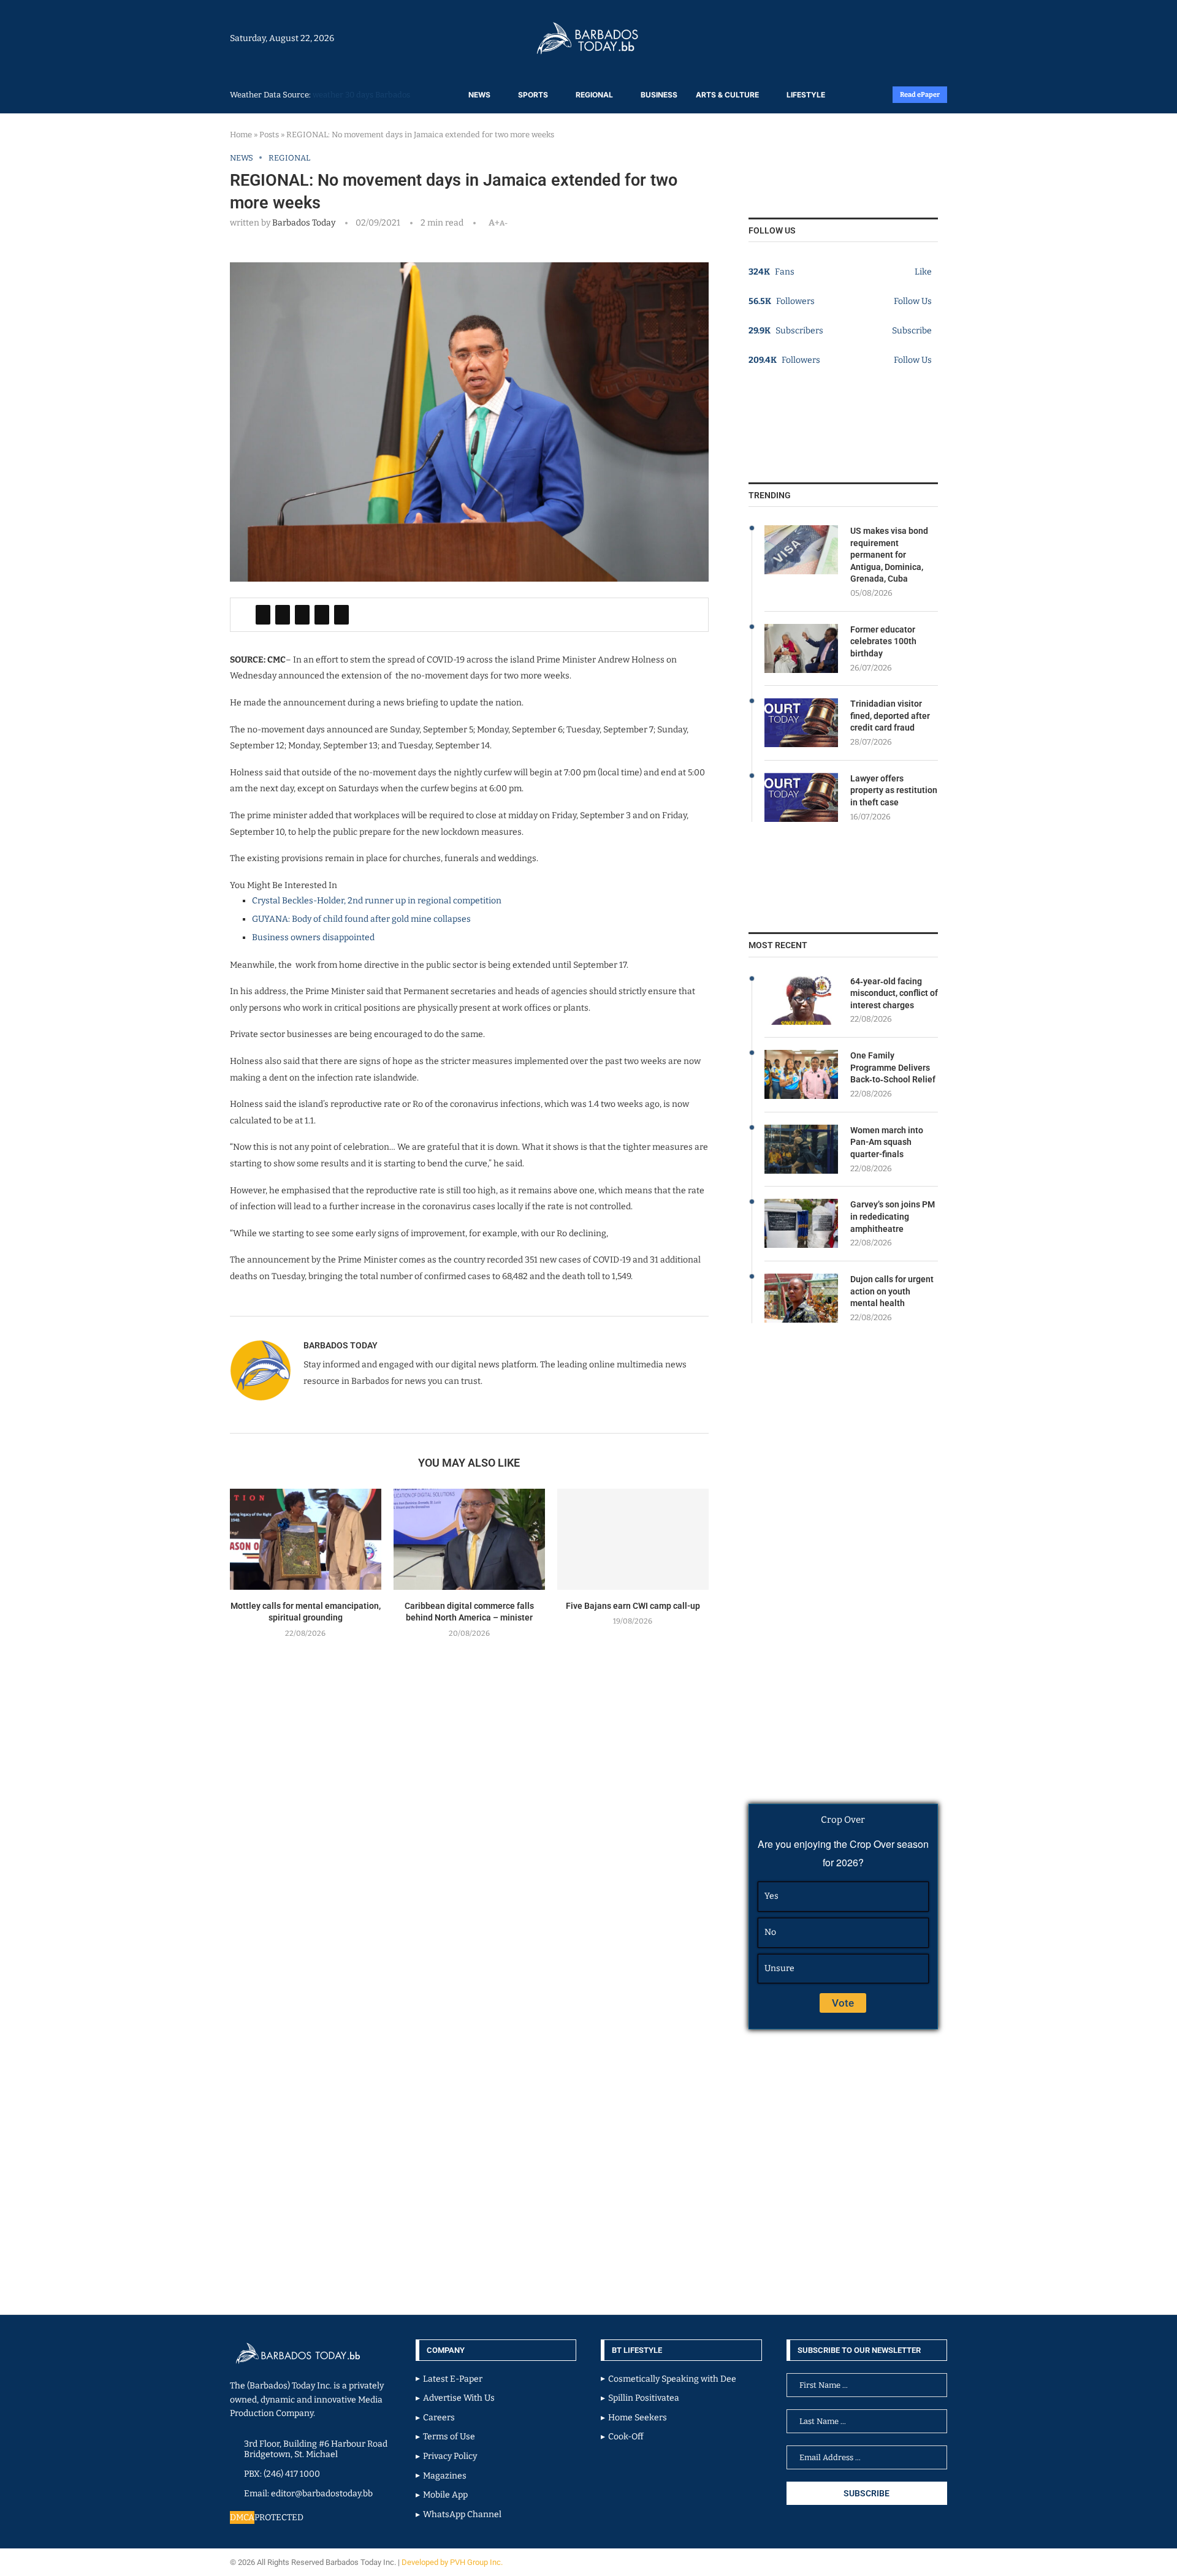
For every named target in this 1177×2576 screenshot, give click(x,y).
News (479, 95)
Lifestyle (806, 95)
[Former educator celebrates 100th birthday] (801, 648)
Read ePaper (920, 95)
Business (659, 95)
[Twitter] (921, 38)
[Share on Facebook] (263, 615)
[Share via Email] (341, 615)
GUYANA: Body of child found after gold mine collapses (361, 919)
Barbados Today (304, 223)
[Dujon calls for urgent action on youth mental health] (801, 1298)
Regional (594, 95)
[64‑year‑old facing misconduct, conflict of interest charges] (801, 1000)
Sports (533, 95)
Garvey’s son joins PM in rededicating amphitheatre (893, 1216)
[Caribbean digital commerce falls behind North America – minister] (469, 1539)
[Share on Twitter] (283, 615)
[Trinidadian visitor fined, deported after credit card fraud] (801, 723)
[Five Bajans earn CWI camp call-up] (633, 1539)
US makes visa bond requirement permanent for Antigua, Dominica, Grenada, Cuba (889, 555)
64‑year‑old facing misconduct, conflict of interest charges (894, 993)
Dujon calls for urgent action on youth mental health (892, 1291)
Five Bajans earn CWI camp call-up (633, 1606)
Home (241, 135)
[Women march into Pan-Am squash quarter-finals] (801, 1149)
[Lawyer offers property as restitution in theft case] (801, 797)
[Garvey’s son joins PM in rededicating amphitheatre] (801, 1223)
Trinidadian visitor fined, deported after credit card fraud (890, 716)
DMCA (242, 2517)
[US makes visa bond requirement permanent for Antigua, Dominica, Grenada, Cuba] (801, 550)
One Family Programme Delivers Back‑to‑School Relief (893, 1067)
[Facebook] (915, 38)
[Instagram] (908, 38)
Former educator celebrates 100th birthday (883, 641)
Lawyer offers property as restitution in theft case (894, 790)
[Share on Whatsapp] (322, 615)
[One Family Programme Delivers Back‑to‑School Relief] (801, 1074)
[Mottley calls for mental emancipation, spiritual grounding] (306, 1539)
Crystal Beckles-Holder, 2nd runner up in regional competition (377, 901)
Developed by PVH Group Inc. (453, 2562)
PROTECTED (279, 2517)
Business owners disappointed (313, 937)
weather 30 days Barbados (361, 95)
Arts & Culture (727, 95)
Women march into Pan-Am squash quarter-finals (887, 1142)
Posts (269, 135)
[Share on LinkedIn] (302, 615)
